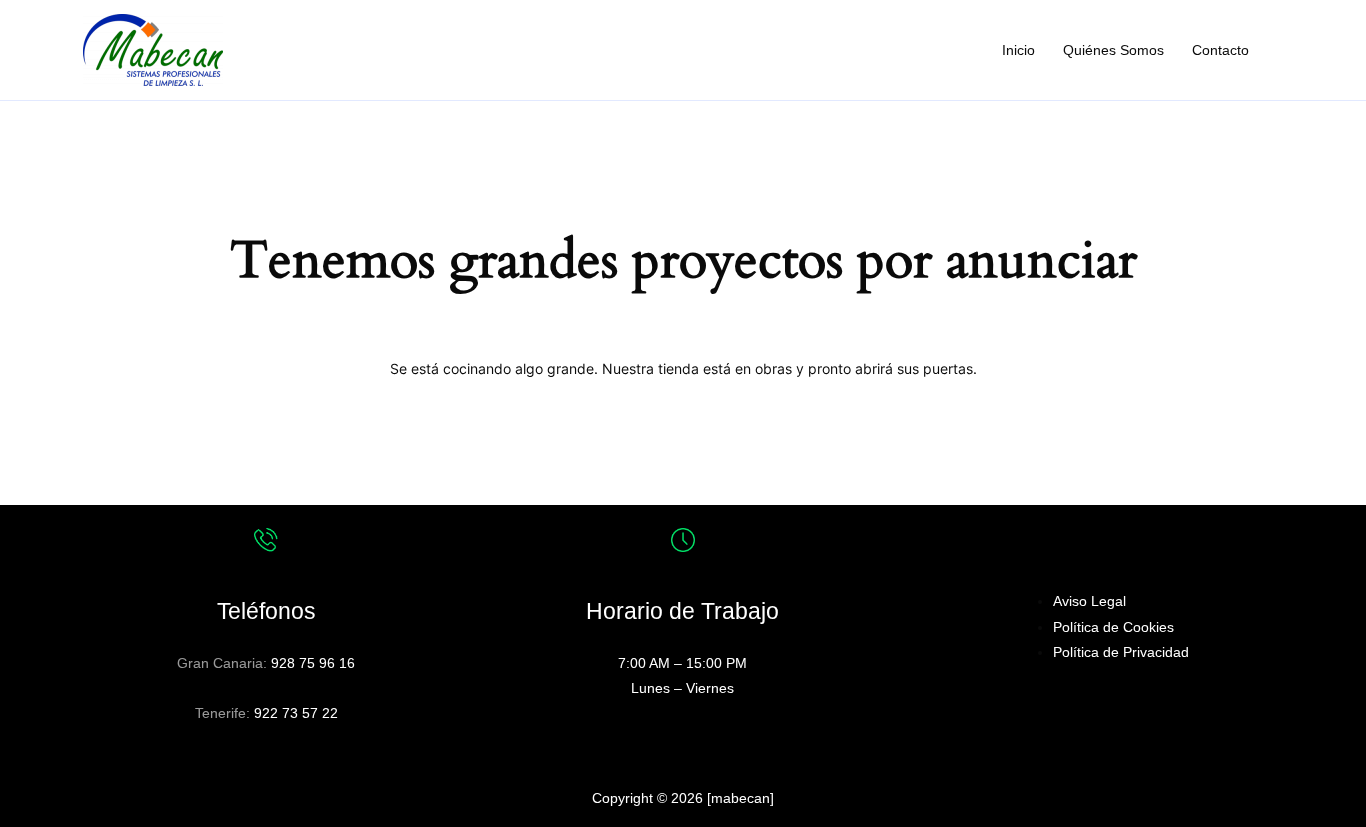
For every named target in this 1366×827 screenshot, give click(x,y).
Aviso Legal (1089, 601)
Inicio (1018, 50)
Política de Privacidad (1121, 652)
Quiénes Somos (1113, 50)
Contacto (1220, 50)
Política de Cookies (1113, 627)
